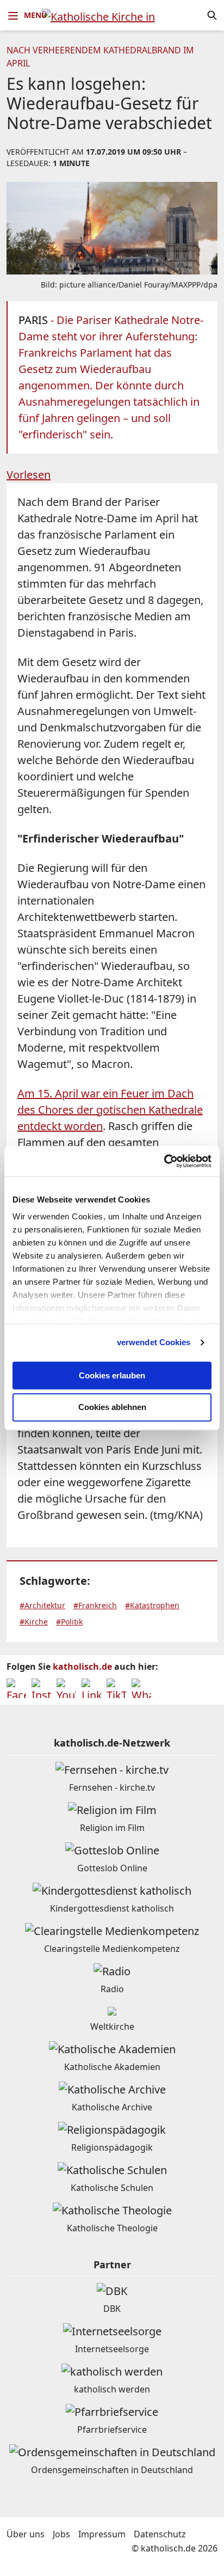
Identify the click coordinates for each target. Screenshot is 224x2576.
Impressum (102, 2534)
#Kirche (34, 1622)
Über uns (26, 2534)
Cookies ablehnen (112, 1408)
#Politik (69, 1622)
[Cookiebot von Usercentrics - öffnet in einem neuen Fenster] (164, 1161)
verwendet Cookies (154, 1342)
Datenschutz (160, 2534)
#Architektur (42, 1605)
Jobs (61, 2534)
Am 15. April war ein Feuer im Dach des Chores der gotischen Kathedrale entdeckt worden (110, 1110)
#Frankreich (95, 1605)
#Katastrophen (152, 1605)
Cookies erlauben (112, 1375)
